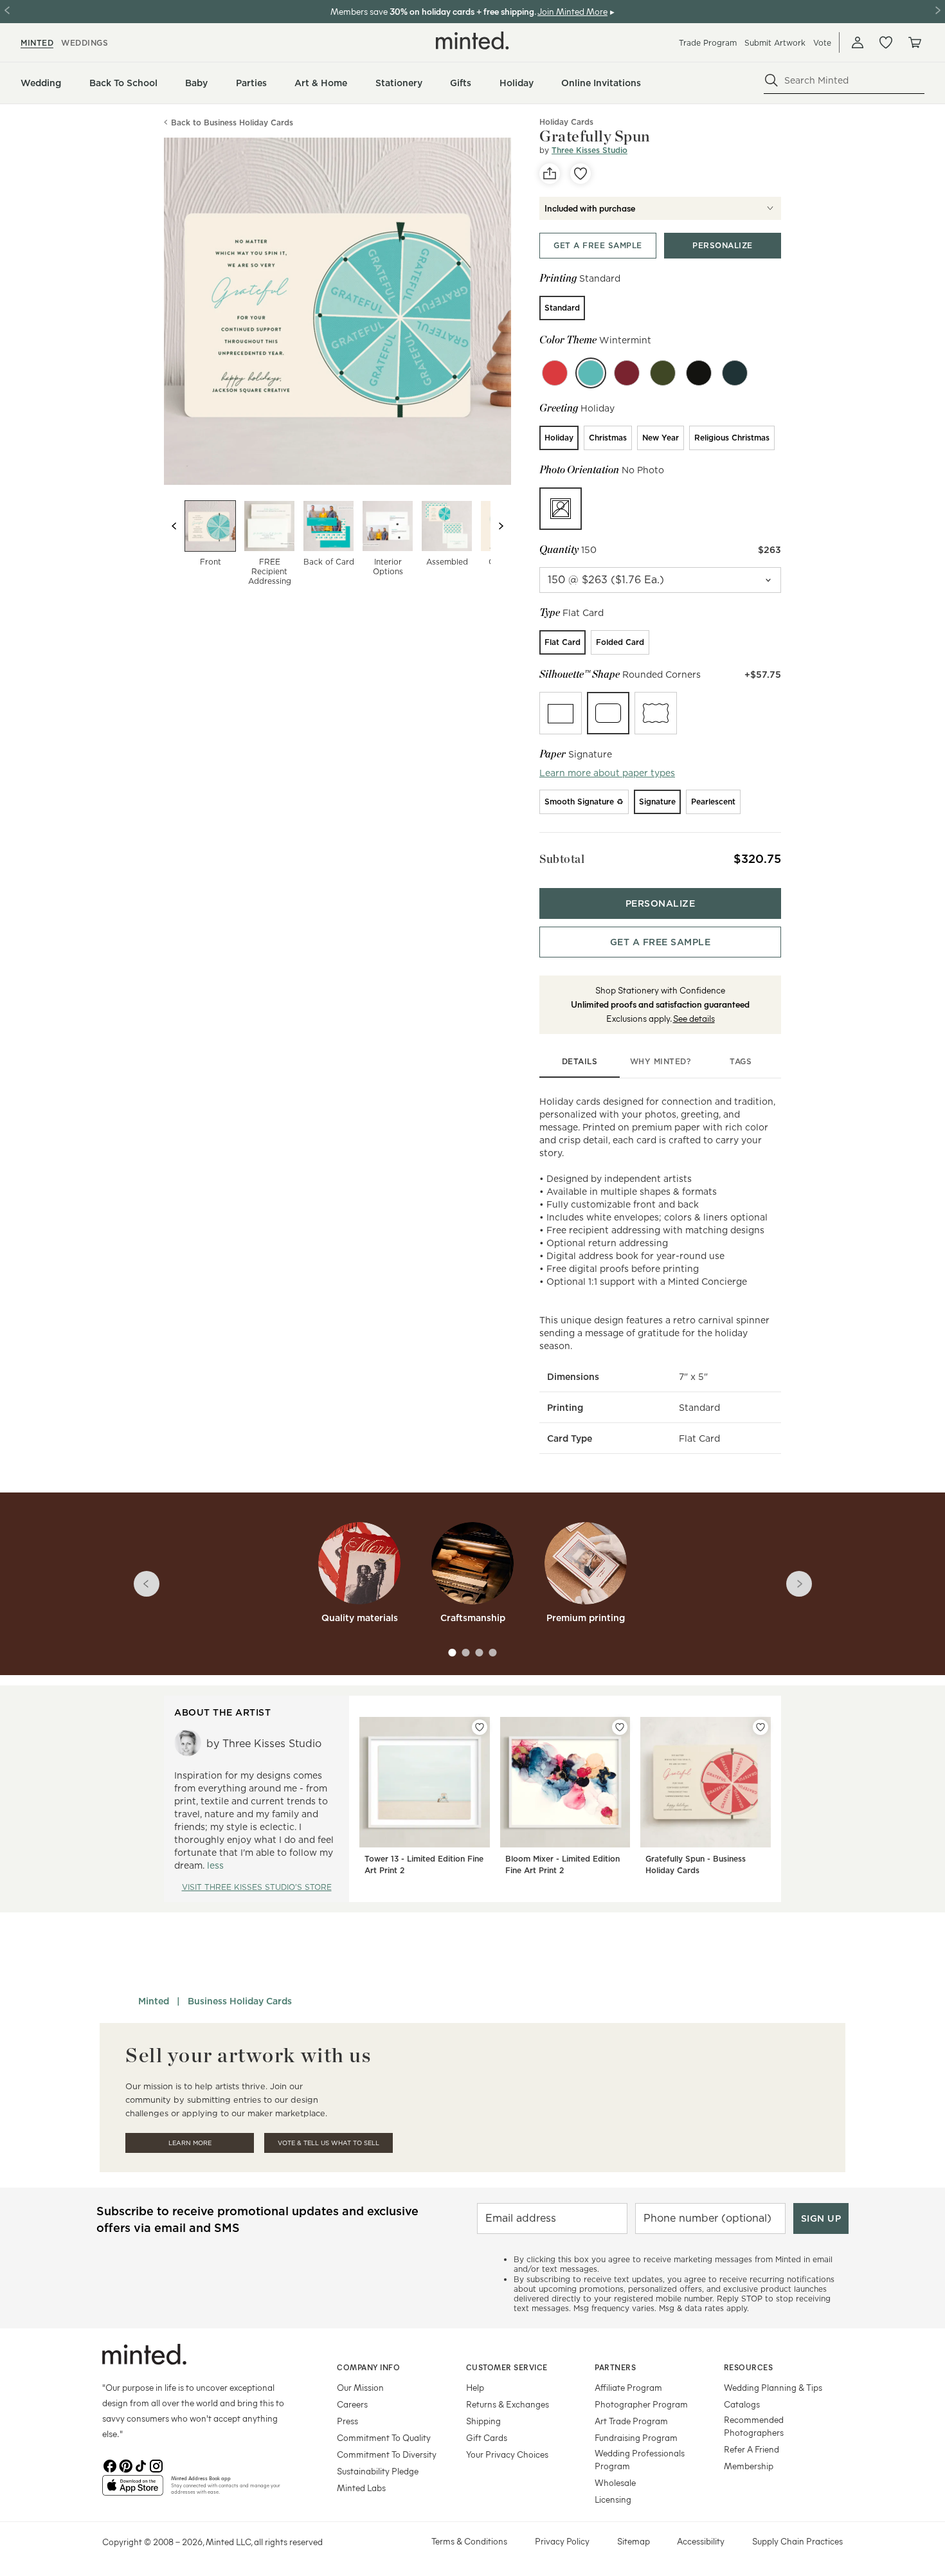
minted (37, 43)
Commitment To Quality (384, 2437)
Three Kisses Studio (589, 150)
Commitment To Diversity (387, 2454)
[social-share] (550, 174)
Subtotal (562, 859)
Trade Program (708, 43)
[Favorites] (886, 42)
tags (741, 1061)
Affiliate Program (628, 2387)
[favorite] (580, 174)
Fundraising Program (636, 2437)
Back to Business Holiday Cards (232, 122)
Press (347, 2421)
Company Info (368, 2367)
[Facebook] (110, 2465)
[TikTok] (141, 2465)
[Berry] (627, 373)
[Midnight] (699, 373)
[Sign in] (858, 42)
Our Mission (360, 2387)
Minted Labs (361, 2488)
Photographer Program (641, 2404)
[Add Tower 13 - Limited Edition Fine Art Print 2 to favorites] (480, 1727)
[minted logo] (473, 41)
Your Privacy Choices (507, 2454)
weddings (85, 43)
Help (475, 2387)
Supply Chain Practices (797, 2541)
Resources (749, 2367)
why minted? (661, 1061)
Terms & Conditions (469, 2541)
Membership (749, 2466)
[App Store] (133, 2490)
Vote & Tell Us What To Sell (328, 2143)
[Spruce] (735, 373)
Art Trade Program (631, 2421)
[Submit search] (771, 80)
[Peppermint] (555, 373)
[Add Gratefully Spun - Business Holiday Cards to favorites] (760, 1727)
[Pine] (663, 373)
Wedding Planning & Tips (773, 2387)
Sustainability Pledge (378, 2471)
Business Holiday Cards (240, 2001)
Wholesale (615, 2482)
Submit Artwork (775, 43)
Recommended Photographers (754, 2426)
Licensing (613, 2499)
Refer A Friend (751, 2449)
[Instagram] (156, 2465)
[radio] (562, 308)
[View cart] (914, 42)
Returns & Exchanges (508, 2404)
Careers (352, 2404)
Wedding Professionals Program (640, 2459)
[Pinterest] (125, 2465)
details (580, 1061)
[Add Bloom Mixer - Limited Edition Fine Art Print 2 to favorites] (620, 1727)
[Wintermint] (591, 373)
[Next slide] (501, 526)
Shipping (483, 2421)
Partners (615, 2367)
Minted (154, 2001)
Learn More (190, 2143)
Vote (822, 43)
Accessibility (701, 2541)
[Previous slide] (174, 526)
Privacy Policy (562, 2541)
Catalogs (742, 2404)
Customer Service (507, 2367)
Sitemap (634, 2541)
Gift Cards (487, 2437)
